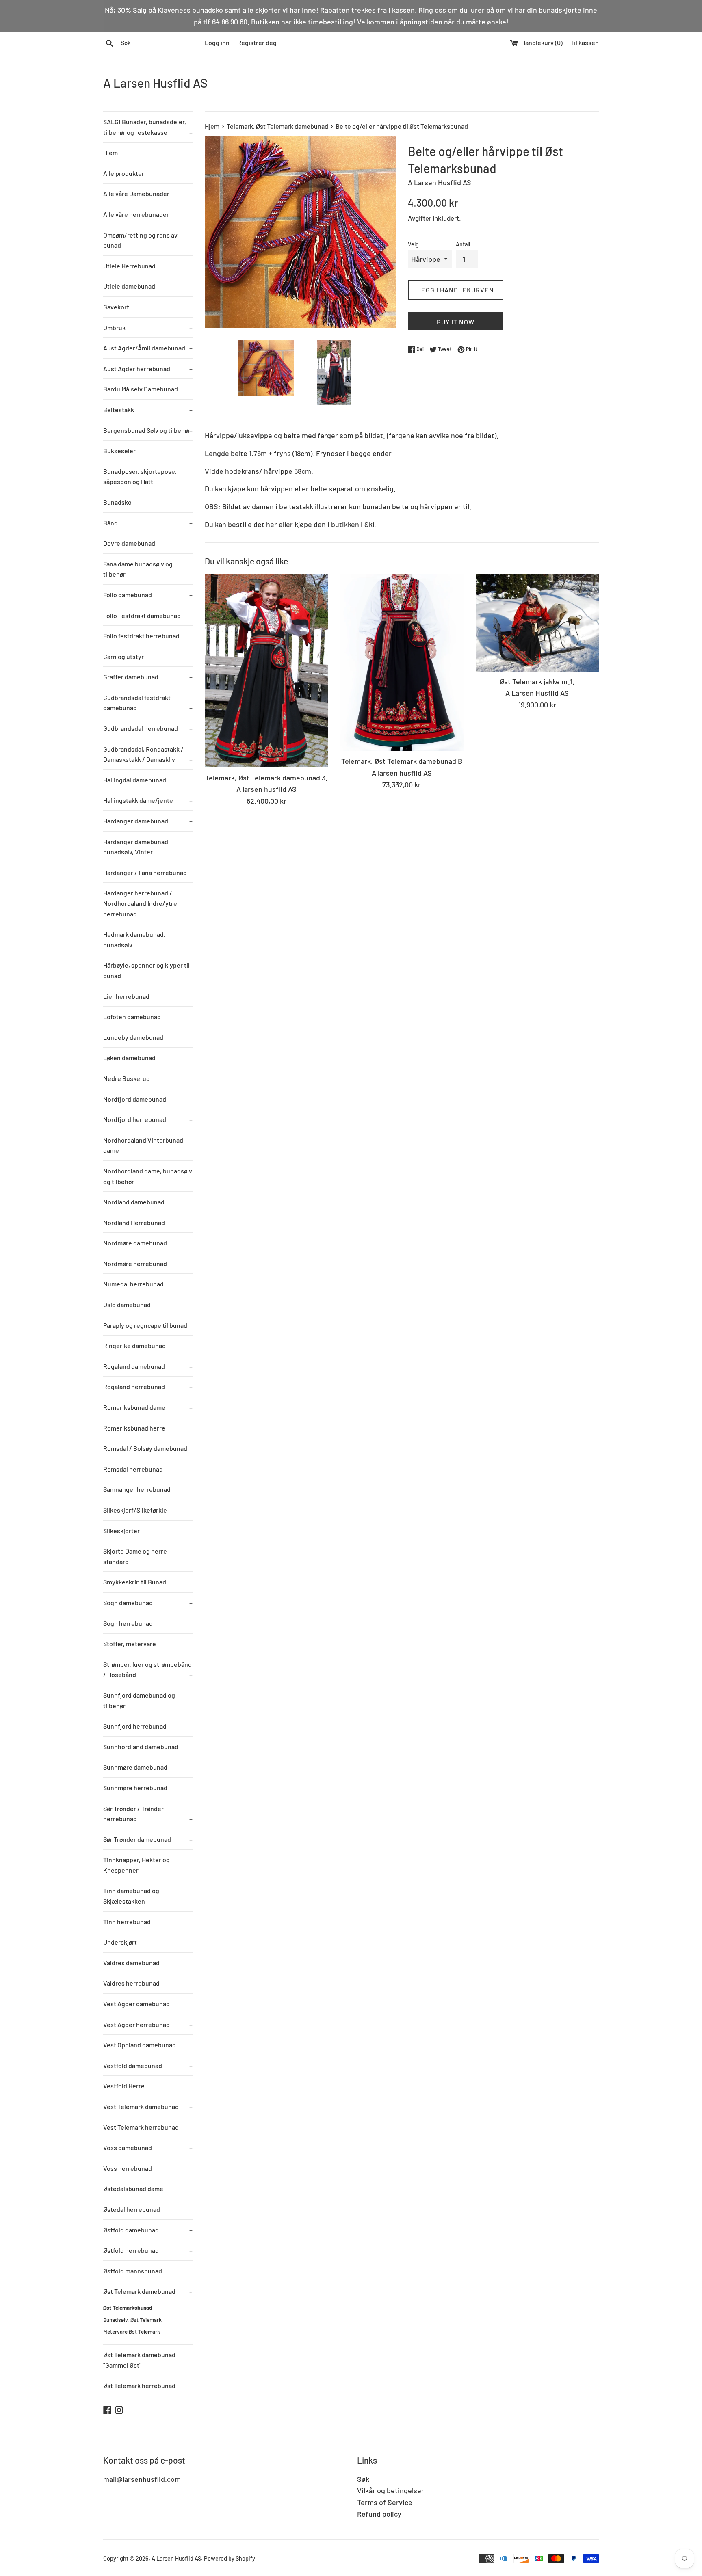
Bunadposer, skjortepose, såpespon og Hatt (140, 477)
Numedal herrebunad (133, 1284)
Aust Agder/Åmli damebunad (148, 348)
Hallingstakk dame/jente (148, 800)
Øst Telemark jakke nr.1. (537, 681)
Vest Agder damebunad (136, 2004)
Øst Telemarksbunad (128, 2307)
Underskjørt (120, 1942)
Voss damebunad (148, 2147)
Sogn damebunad (148, 1602)
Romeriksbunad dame (148, 1407)
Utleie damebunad (129, 286)
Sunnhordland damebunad (141, 1747)
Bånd (148, 523)
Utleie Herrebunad (129, 266)
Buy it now (456, 322)
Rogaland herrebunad (148, 1386)
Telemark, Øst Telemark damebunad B (402, 761)
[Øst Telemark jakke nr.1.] (537, 623)
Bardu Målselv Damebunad (141, 389)
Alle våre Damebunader (136, 193)
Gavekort (116, 307)
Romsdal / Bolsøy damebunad (145, 1448)
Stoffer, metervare (130, 1643)
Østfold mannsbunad (133, 2271)
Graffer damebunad (148, 677)
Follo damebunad (148, 595)
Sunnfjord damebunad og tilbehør (139, 1700)
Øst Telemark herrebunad (139, 2385)
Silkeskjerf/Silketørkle (135, 1510)
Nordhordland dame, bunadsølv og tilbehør (148, 1176)
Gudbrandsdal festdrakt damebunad (148, 703)
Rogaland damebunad (148, 1366)
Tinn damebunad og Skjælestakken (131, 1896)
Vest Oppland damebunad (140, 2045)
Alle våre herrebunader (136, 214)
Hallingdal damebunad (135, 780)
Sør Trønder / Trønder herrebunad (148, 1814)
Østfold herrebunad (148, 2250)
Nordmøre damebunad (135, 1243)
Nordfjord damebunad (148, 1099)
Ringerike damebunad (134, 1345)
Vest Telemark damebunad (148, 2106)
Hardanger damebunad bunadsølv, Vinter (136, 847)
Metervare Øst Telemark (132, 2331)
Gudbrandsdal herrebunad (148, 728)
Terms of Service (385, 2502)
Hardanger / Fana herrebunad (145, 872)
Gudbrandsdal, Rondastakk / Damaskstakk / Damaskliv (148, 754)
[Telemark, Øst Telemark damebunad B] (402, 663)
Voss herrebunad (128, 2168)
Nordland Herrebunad (134, 1222)
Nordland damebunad (134, 1202)
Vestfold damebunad (148, 2065)
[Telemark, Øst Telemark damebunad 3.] (266, 671)
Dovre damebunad (129, 543)
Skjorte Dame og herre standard (135, 1556)
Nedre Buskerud (127, 1078)
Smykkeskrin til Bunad (135, 1582)
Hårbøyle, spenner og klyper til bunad (146, 970)
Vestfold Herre (124, 2086)
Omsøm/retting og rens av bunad (140, 240)
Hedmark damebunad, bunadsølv (134, 939)
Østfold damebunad (148, 2230)
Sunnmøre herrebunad (135, 1788)
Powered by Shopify (230, 2558)
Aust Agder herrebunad (148, 368)
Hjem (110, 152)
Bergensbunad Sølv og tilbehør (148, 430)
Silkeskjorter (121, 1531)
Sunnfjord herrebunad (135, 1726)
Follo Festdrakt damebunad (142, 615)
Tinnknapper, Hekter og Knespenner (136, 1865)
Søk (363, 2479)
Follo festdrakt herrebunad (141, 636)
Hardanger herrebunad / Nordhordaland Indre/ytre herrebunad (140, 903)
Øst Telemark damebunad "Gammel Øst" (148, 2360)
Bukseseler (119, 451)
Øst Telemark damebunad (147, 2291)
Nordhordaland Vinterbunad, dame (144, 1145)
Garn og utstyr (123, 656)
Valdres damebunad (131, 1963)
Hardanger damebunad (148, 821)
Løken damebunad (129, 1058)
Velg (413, 244)
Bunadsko (117, 502)
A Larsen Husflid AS (155, 83)
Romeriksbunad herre (134, 1428)
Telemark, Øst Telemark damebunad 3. (266, 778)
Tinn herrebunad (127, 1922)
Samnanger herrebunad (137, 1489)
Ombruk (148, 327)
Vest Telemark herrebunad (141, 2127)
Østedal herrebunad (132, 2209)
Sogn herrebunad (128, 1623)
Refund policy (379, 2514)
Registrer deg (257, 42)
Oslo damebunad (127, 1304)
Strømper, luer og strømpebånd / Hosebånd (148, 1669)
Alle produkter (124, 173)
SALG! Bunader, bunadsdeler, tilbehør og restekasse (148, 127)
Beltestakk (148, 410)
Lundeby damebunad (133, 1037)
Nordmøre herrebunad (135, 1263)
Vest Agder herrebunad (148, 2024)
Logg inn (217, 42)
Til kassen (585, 42)
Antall (463, 244)
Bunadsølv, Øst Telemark (132, 2320)
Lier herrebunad (126, 996)
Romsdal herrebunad (133, 1469)
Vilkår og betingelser (391, 2490)
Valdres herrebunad (131, 1983)
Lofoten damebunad (132, 1017)
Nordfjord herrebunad (148, 1119)
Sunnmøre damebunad (148, 1767)
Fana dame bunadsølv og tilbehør (138, 569)
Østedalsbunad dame (133, 2188)
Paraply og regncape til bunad (145, 1325)
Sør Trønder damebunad (148, 1839)
